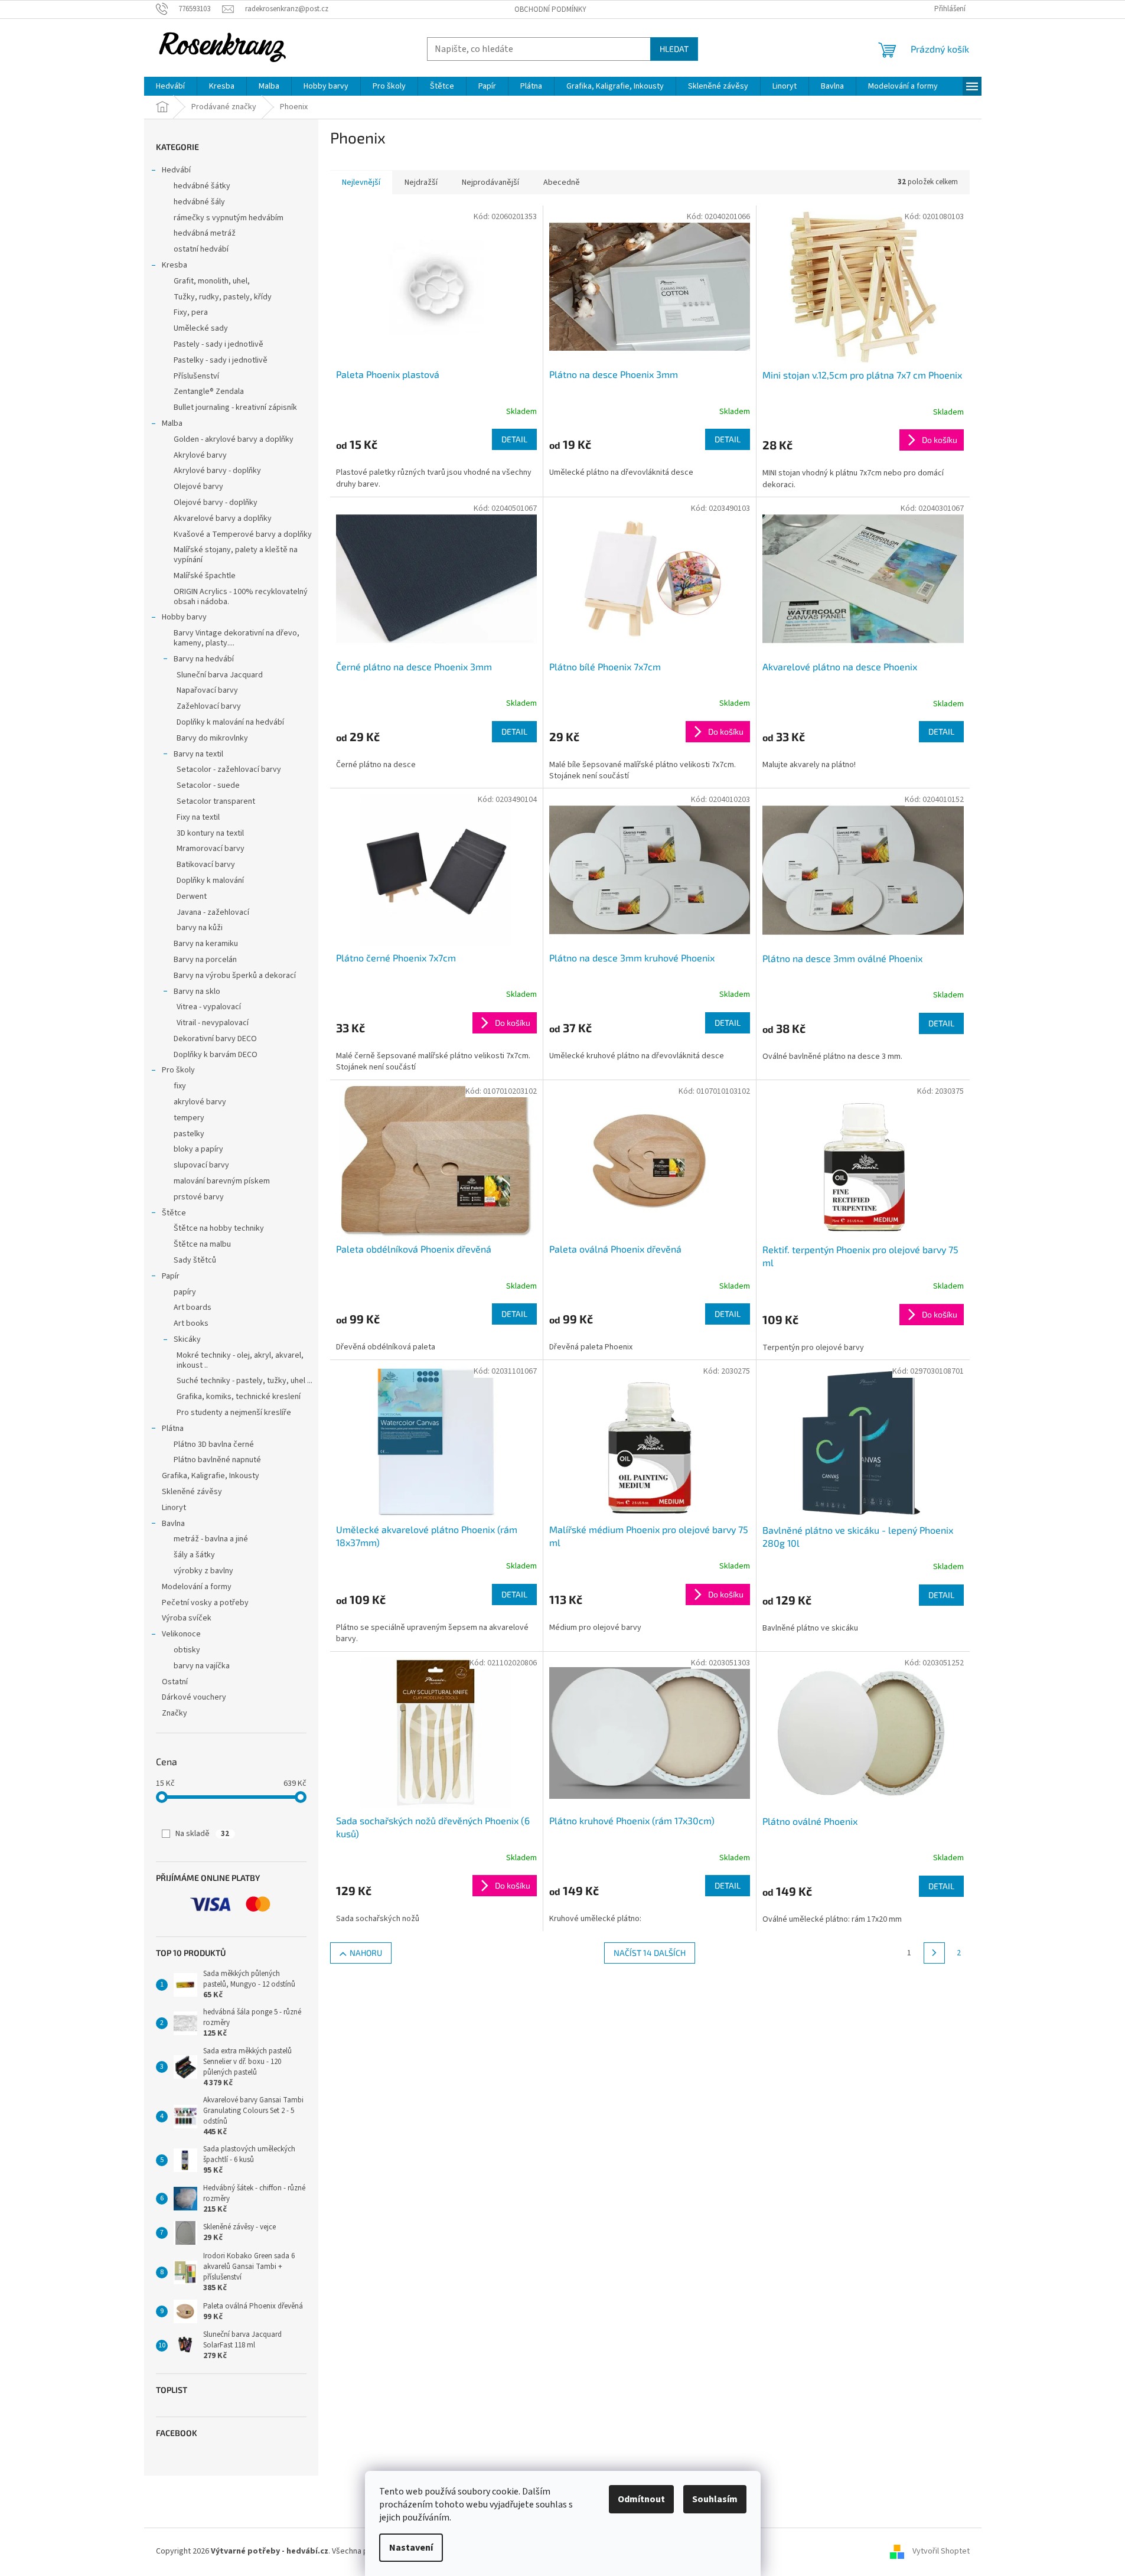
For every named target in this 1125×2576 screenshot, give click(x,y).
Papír (171, 1276)
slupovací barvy (201, 1165)
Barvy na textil (198, 754)
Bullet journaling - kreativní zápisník (235, 407)
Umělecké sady (201, 328)
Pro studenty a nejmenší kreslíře (234, 1413)
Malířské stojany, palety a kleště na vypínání (236, 555)
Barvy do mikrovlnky (212, 738)
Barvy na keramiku (206, 944)
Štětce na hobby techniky (219, 1228)
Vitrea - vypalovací (209, 1007)
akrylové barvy (200, 1102)
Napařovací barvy (207, 690)
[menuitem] (170, 86)
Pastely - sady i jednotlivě (219, 344)
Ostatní (175, 1682)
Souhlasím (715, 2499)
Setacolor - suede (208, 785)
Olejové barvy (198, 487)
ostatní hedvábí (201, 249)
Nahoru (366, 1953)
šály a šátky (194, 1555)
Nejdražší (421, 182)
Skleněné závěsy (192, 1492)
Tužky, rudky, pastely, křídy (223, 297)
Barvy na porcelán (205, 960)
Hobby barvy (184, 617)
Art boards (193, 1307)
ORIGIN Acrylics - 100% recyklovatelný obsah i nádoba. (241, 597)
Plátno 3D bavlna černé (214, 1444)
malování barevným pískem (222, 1181)
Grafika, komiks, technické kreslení (239, 1397)
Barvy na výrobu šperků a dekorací (235, 976)
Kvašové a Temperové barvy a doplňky (243, 534)
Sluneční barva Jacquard (220, 675)
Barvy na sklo (197, 992)
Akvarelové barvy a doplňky (223, 519)
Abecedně (562, 182)
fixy (180, 1086)
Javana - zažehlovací (213, 912)
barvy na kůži (200, 928)
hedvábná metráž (205, 233)
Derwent (192, 896)
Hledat (674, 49)
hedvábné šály (199, 202)
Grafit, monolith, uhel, (212, 281)
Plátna (173, 1429)
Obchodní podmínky (550, 9)
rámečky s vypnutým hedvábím (229, 218)
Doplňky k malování (210, 881)
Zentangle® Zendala (209, 392)
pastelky (189, 1134)
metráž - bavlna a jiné (211, 1539)
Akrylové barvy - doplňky (217, 471)
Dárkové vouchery (194, 1697)
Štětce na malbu (202, 1244)
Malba (172, 423)
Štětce (174, 1213)
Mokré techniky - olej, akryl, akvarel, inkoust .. (240, 1360)
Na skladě (202, 1834)
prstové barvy (199, 1197)
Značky (175, 1713)
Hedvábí (176, 170)
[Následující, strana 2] (934, 1953)
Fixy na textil (198, 817)
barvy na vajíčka (202, 1666)
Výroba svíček (187, 1618)
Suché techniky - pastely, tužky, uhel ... (244, 1381)
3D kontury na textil (210, 833)
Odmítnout (641, 2499)
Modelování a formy (197, 1587)
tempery (189, 1118)
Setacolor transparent (216, 801)
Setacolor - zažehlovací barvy (229, 769)
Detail (514, 439)
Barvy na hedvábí (204, 659)
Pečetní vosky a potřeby (205, 1603)
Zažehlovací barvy (209, 706)
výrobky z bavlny (203, 1571)
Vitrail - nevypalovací (213, 1023)
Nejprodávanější (490, 182)
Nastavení (411, 2548)
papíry (185, 1292)
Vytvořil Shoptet (941, 2552)
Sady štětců (195, 1260)
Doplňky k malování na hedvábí (230, 722)
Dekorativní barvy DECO (215, 1039)
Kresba (175, 265)
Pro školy (178, 1070)
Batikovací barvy (206, 865)
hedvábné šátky (202, 186)
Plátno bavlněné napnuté (217, 1460)
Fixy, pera (191, 312)
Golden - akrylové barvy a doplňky (234, 439)
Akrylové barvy (200, 455)
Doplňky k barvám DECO (216, 1055)
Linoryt (174, 1508)
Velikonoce (181, 1634)
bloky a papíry (198, 1149)
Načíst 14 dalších (650, 1953)
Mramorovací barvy (211, 849)
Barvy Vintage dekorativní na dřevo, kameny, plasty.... (237, 638)
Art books (191, 1323)
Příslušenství (196, 376)
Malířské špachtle (205, 576)
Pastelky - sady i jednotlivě (221, 360)
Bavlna (173, 1524)
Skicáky (187, 1339)
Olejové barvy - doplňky (216, 503)
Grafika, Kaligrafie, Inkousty (211, 1476)
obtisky (187, 1650)
